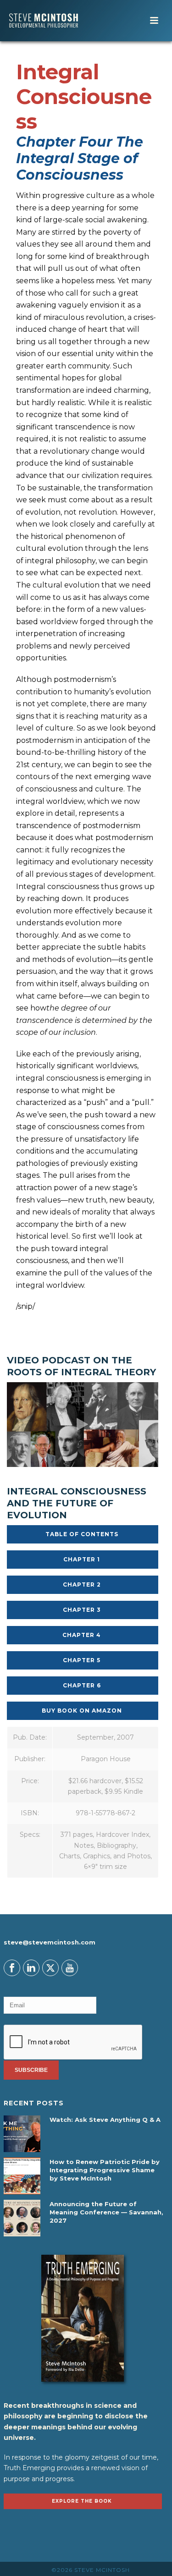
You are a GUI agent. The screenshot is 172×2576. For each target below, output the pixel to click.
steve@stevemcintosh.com (50, 1942)
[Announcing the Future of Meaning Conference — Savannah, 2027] (22, 2218)
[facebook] (12, 1968)
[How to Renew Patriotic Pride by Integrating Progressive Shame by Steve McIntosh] (22, 2176)
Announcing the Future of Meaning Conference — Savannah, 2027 (106, 2212)
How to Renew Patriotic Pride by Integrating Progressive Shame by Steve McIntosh (105, 2170)
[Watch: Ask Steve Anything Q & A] (22, 2134)
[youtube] (70, 1968)
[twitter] (50, 1968)
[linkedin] (31, 1968)
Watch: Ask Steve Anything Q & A (105, 2120)
